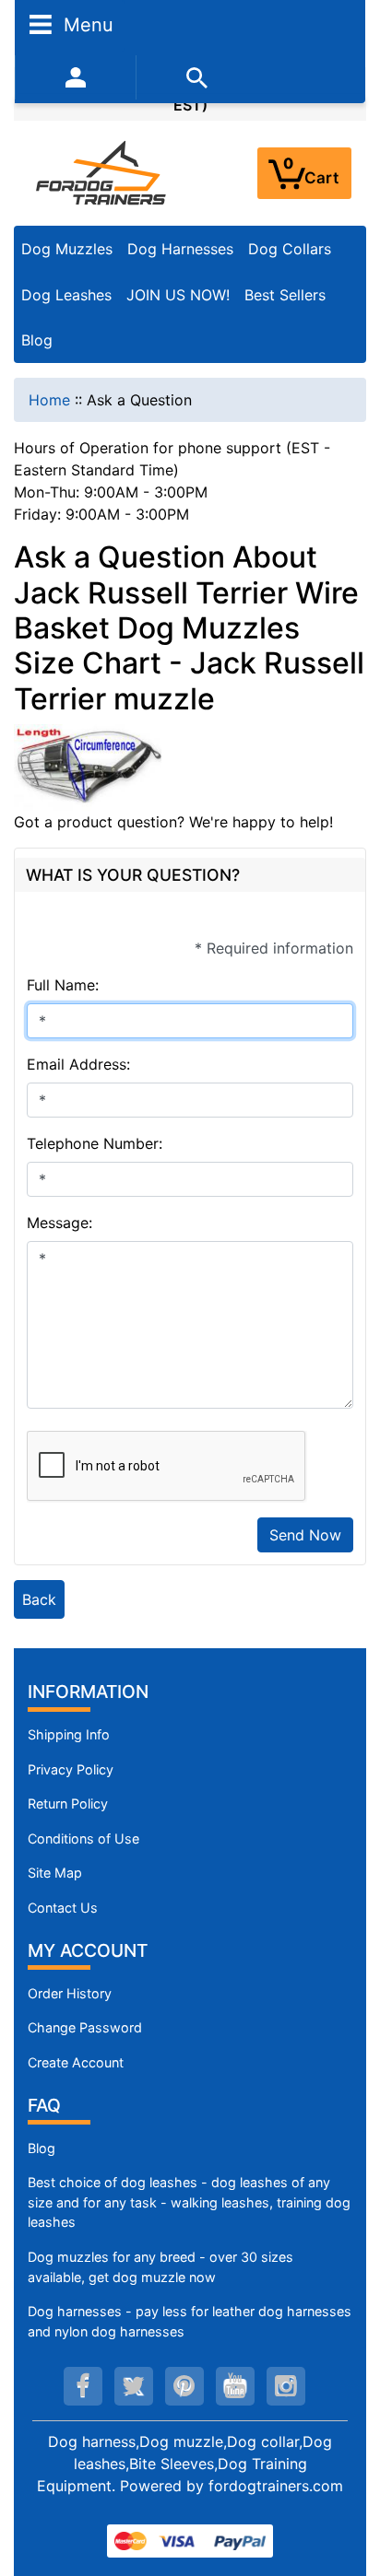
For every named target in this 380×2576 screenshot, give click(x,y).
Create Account (76, 2062)
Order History (70, 1993)
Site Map (55, 1873)
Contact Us (63, 1908)
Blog (37, 340)
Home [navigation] (49, 400)
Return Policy (68, 1803)
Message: (59, 1223)
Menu (86, 24)
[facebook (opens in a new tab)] (83, 2386)
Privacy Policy (71, 1769)
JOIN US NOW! (178, 295)
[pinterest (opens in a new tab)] (184, 2386)
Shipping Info (69, 1734)
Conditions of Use (83, 1838)
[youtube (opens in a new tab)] (235, 2386)
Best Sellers (285, 295)
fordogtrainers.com (276, 2486)
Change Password (85, 2027)
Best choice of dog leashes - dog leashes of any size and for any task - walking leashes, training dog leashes (189, 2202)
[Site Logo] (102, 172)
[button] (346, 2485)
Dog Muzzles (67, 249)
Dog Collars (290, 249)
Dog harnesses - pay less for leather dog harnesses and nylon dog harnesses (190, 2321)
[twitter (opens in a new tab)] (134, 2386)
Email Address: (78, 1064)
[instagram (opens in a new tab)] (286, 2386)
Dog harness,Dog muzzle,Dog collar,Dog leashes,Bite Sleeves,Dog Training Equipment (184, 2464)
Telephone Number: (95, 1143)
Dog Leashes (66, 295)
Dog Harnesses (180, 249)
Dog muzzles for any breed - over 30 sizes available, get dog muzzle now (160, 2267)
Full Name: (63, 985)
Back (39, 1599)
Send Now (305, 1535)
